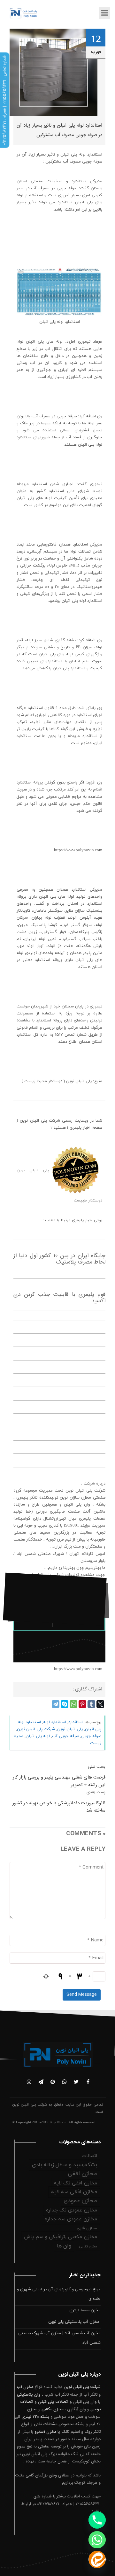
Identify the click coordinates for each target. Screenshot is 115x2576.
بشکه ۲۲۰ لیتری (35, 2417)
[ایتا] (97, 2559)
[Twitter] (100, 1704)
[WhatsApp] (73, 1704)
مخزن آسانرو (45, 2432)
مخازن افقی (82, 2174)
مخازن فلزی (87, 2228)
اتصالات (89, 2156)
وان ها (64, 2246)
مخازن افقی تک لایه (76, 2183)
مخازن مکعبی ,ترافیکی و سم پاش (61, 2237)
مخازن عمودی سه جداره (71, 2219)
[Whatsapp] (97, 2540)
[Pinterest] (82, 1704)
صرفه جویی (91, 1736)
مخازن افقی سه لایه (74, 2192)
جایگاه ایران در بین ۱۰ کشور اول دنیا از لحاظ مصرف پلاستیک (59, 1259)
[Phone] (97, 2520)
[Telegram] (56, 1704)
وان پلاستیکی (29, 2395)
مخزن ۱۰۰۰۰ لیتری (85, 2310)
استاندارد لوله (55, 1722)
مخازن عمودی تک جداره (72, 2210)
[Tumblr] (91, 1704)
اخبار (42, 1620)
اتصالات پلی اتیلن (53, 2402)
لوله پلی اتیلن (38, 1736)
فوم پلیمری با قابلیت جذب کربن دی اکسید (59, 1298)
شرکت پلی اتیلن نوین (36, 1729)
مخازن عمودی (80, 2201)
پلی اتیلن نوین (70, 1729)
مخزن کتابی (88, 2246)
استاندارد (76, 1722)
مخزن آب (25, 2387)
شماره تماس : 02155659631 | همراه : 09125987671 (4, 100)
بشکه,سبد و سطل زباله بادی (65, 2165)
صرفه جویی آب (65, 1736)
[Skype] (65, 1704)
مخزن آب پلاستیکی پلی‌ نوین (74, 2322)
